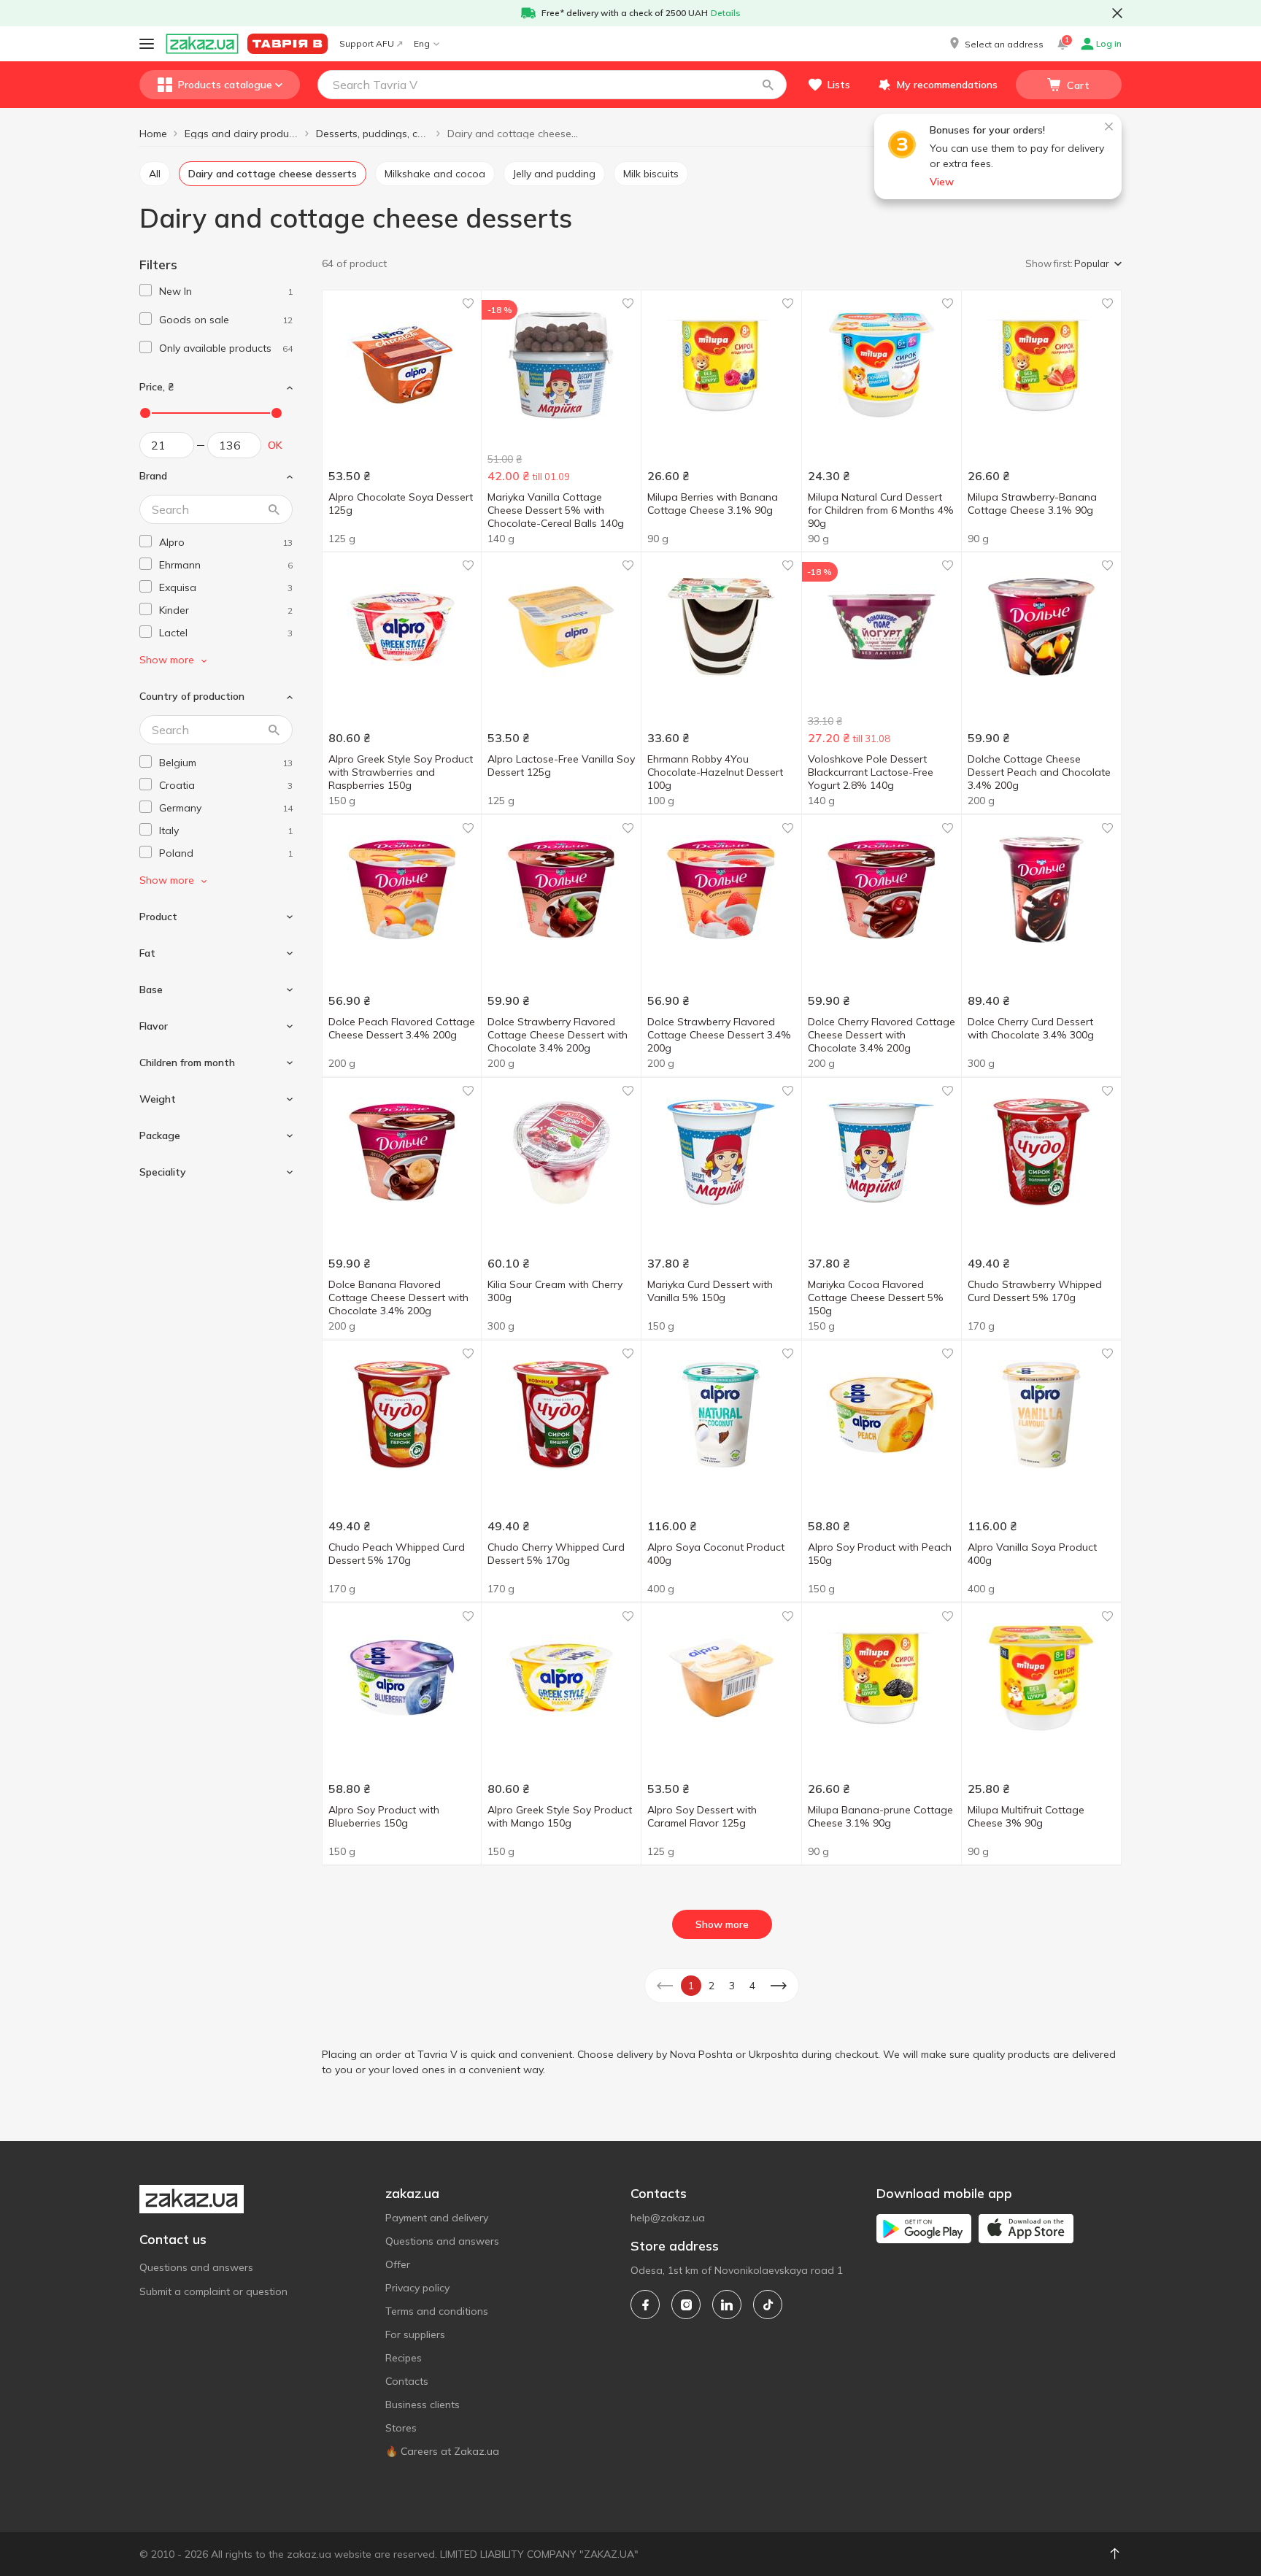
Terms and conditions (437, 2311)
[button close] (1117, 13)
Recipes (404, 2358)
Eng (422, 43)
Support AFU (367, 43)
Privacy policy (417, 2288)
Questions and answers (196, 2267)
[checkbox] (146, 290)
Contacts (407, 2381)
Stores (401, 2428)
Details (726, 13)
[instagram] (686, 2305)
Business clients (423, 2405)
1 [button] (691, 1986)
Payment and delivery (437, 2218)
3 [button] (732, 1986)
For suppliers (415, 2334)
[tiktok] (768, 2305)
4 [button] (752, 1986)
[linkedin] (727, 2305)
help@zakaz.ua (668, 2218)
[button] (995, 44)
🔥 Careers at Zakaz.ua (442, 2451)
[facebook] (645, 2305)
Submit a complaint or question (213, 2291)
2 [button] (712, 1986)
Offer (398, 2264)
